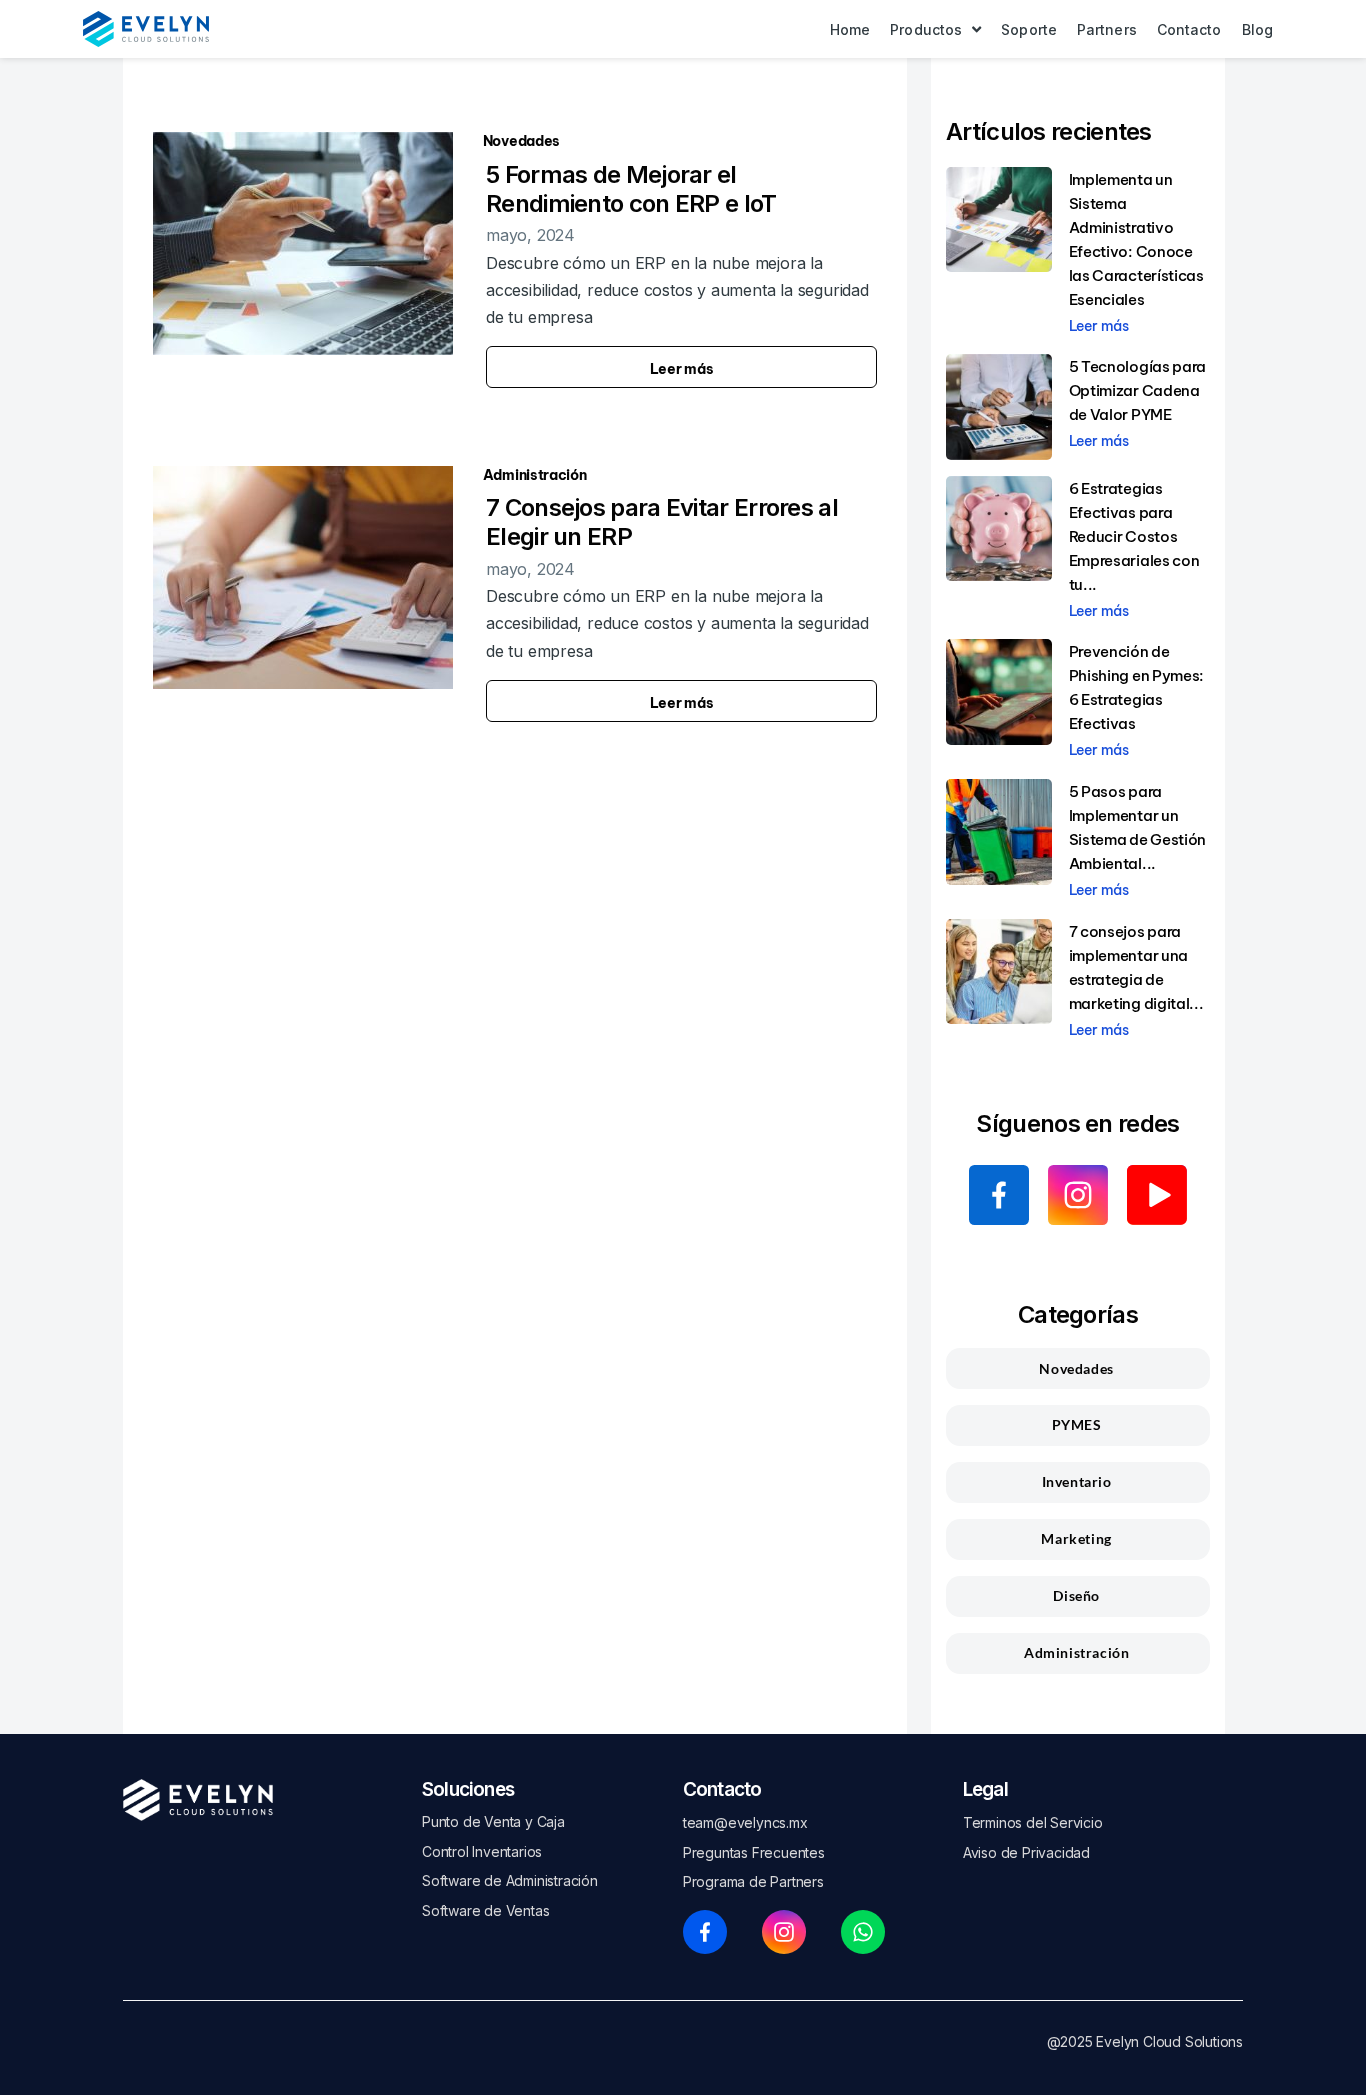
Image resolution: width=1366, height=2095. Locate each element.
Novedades (521, 141)
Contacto (722, 1789)
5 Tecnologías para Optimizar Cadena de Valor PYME (1138, 390)
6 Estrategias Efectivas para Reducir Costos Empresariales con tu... (1134, 536)
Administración (535, 475)
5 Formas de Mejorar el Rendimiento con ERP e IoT (631, 189)
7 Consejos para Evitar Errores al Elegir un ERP (662, 522)
